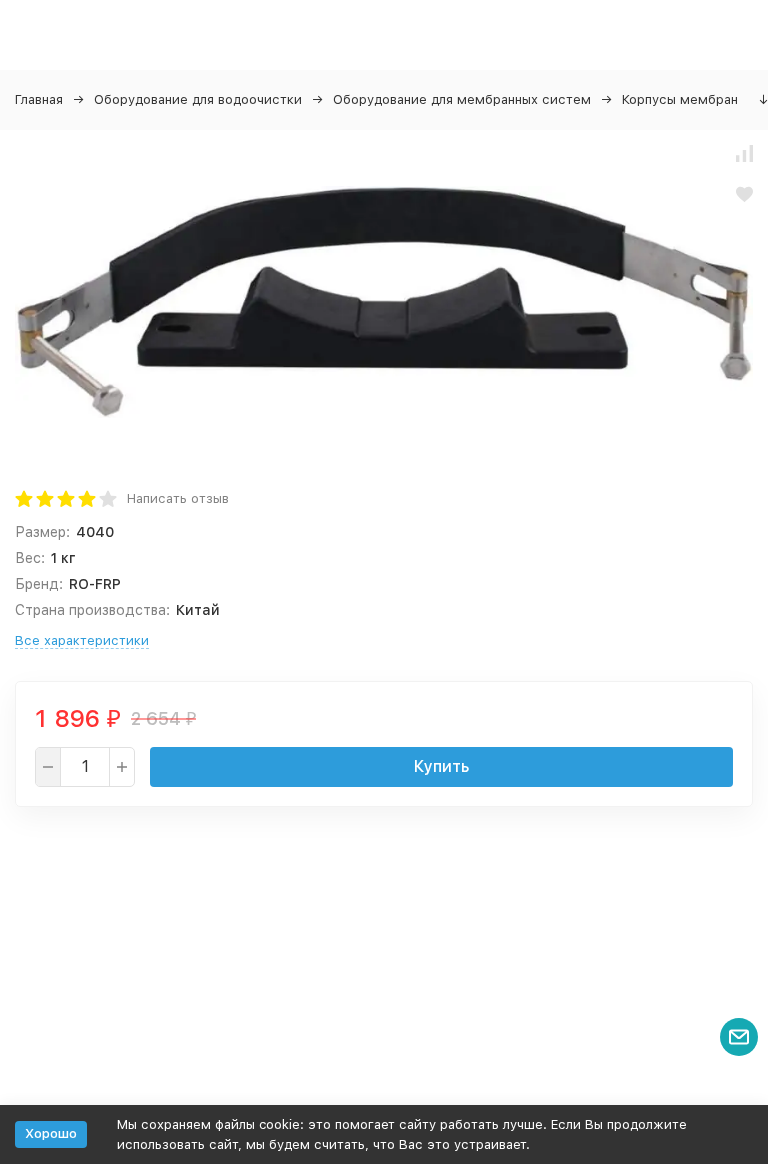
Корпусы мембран (680, 99)
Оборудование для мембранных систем (462, 99)
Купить (441, 766)
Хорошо (51, 1133)
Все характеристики (82, 640)
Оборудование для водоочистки (198, 99)
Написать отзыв (178, 498)
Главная (39, 99)
